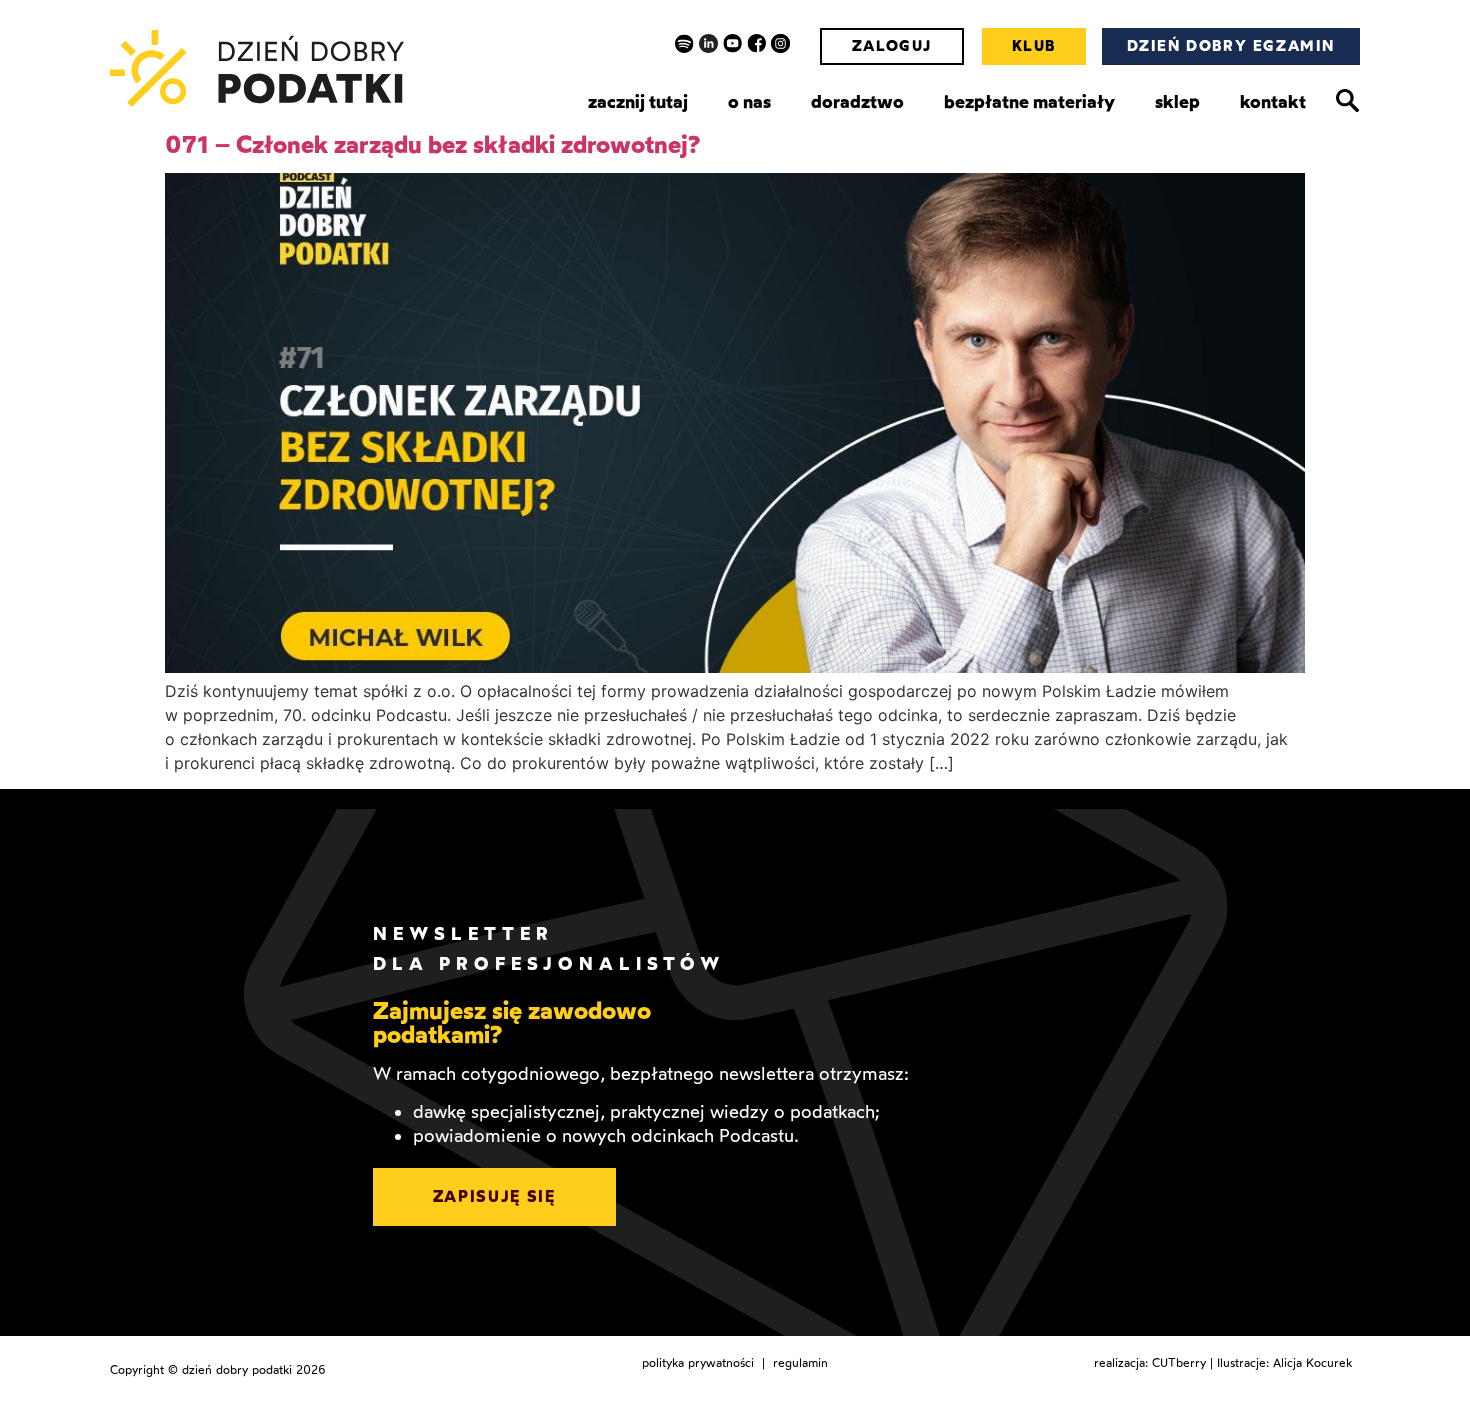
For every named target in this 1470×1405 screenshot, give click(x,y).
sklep (1177, 102)
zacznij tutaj (638, 102)
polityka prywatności (698, 1363)
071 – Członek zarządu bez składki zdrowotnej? (433, 144)
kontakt (1273, 102)
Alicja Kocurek (1312, 1363)
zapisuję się (494, 1196)
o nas (749, 102)
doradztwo (857, 102)
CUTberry (1179, 1363)
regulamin (800, 1363)
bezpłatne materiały (1029, 102)
